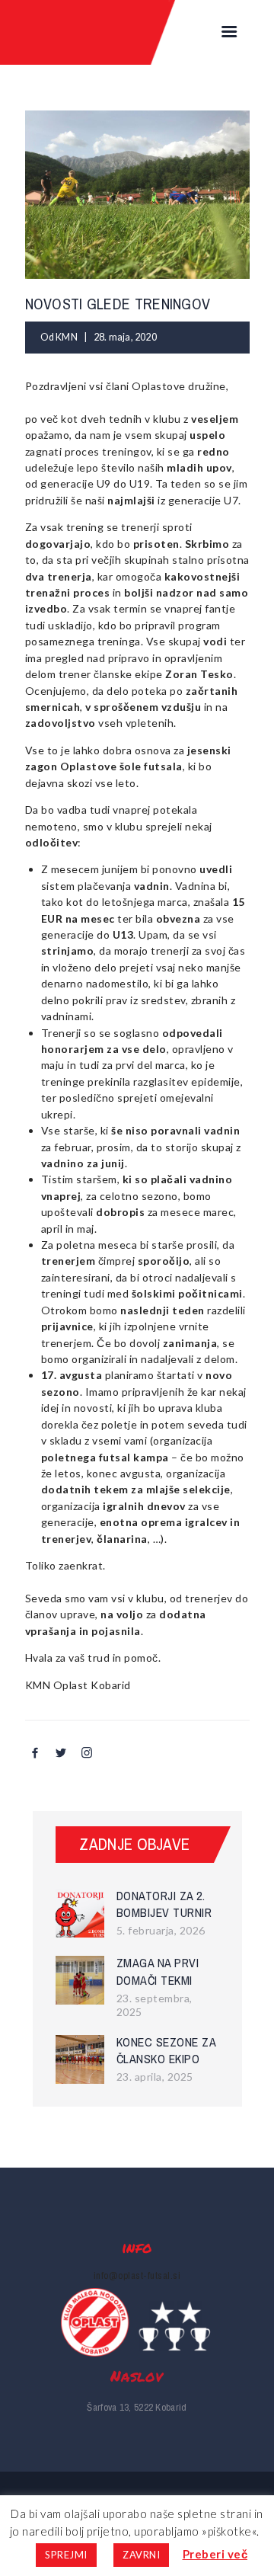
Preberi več (215, 2554)
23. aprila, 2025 (155, 2077)
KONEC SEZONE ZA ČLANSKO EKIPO (166, 2051)
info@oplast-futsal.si (137, 2275)
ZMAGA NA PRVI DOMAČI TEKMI (158, 1971)
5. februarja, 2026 (161, 1930)
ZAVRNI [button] (141, 2555)
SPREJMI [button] (66, 2555)
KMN (67, 337)
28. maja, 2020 (125, 337)
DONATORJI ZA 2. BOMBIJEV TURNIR (164, 1904)
